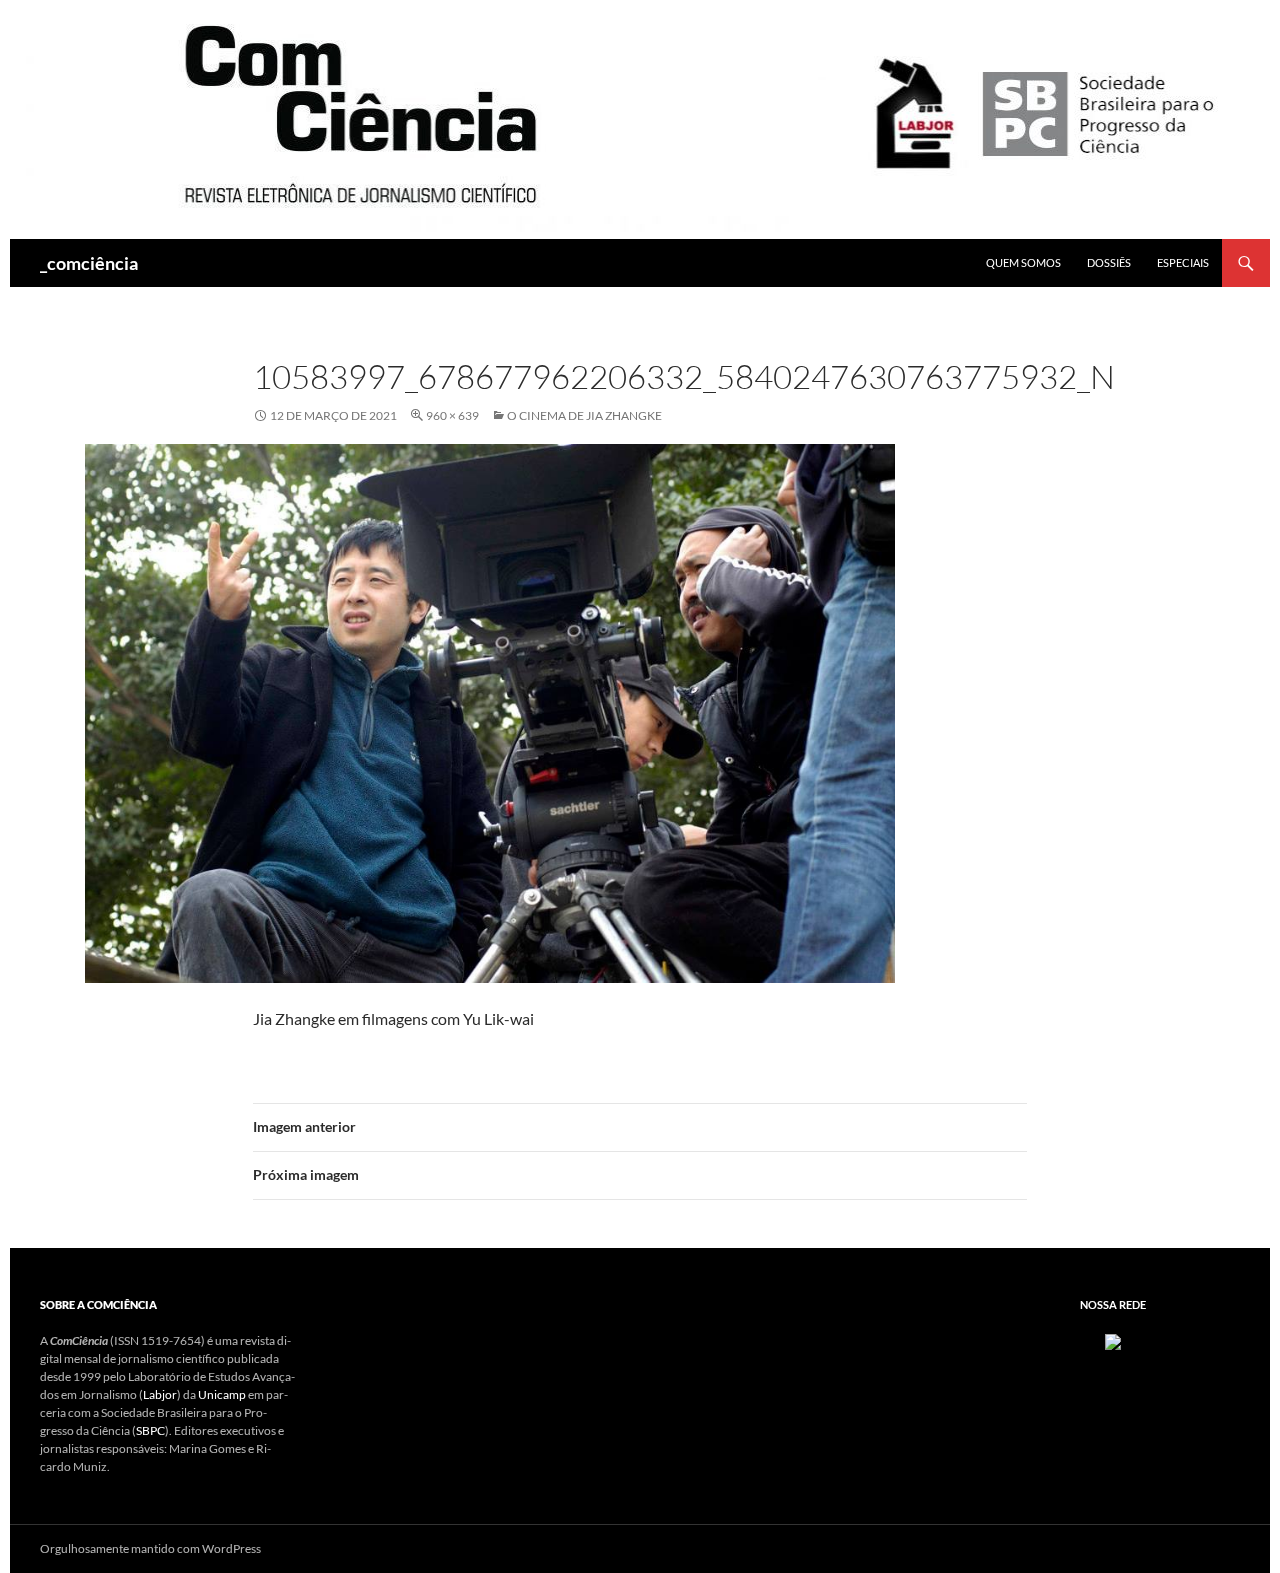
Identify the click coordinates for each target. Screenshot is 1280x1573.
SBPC (150, 1430)
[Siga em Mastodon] (1113, 1340)
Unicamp (222, 1394)
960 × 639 (452, 415)
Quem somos (1023, 262)
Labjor (160, 1394)
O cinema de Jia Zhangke (584, 415)
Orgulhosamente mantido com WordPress (150, 1548)
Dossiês (1109, 262)
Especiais (1183, 262)
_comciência (89, 263)
